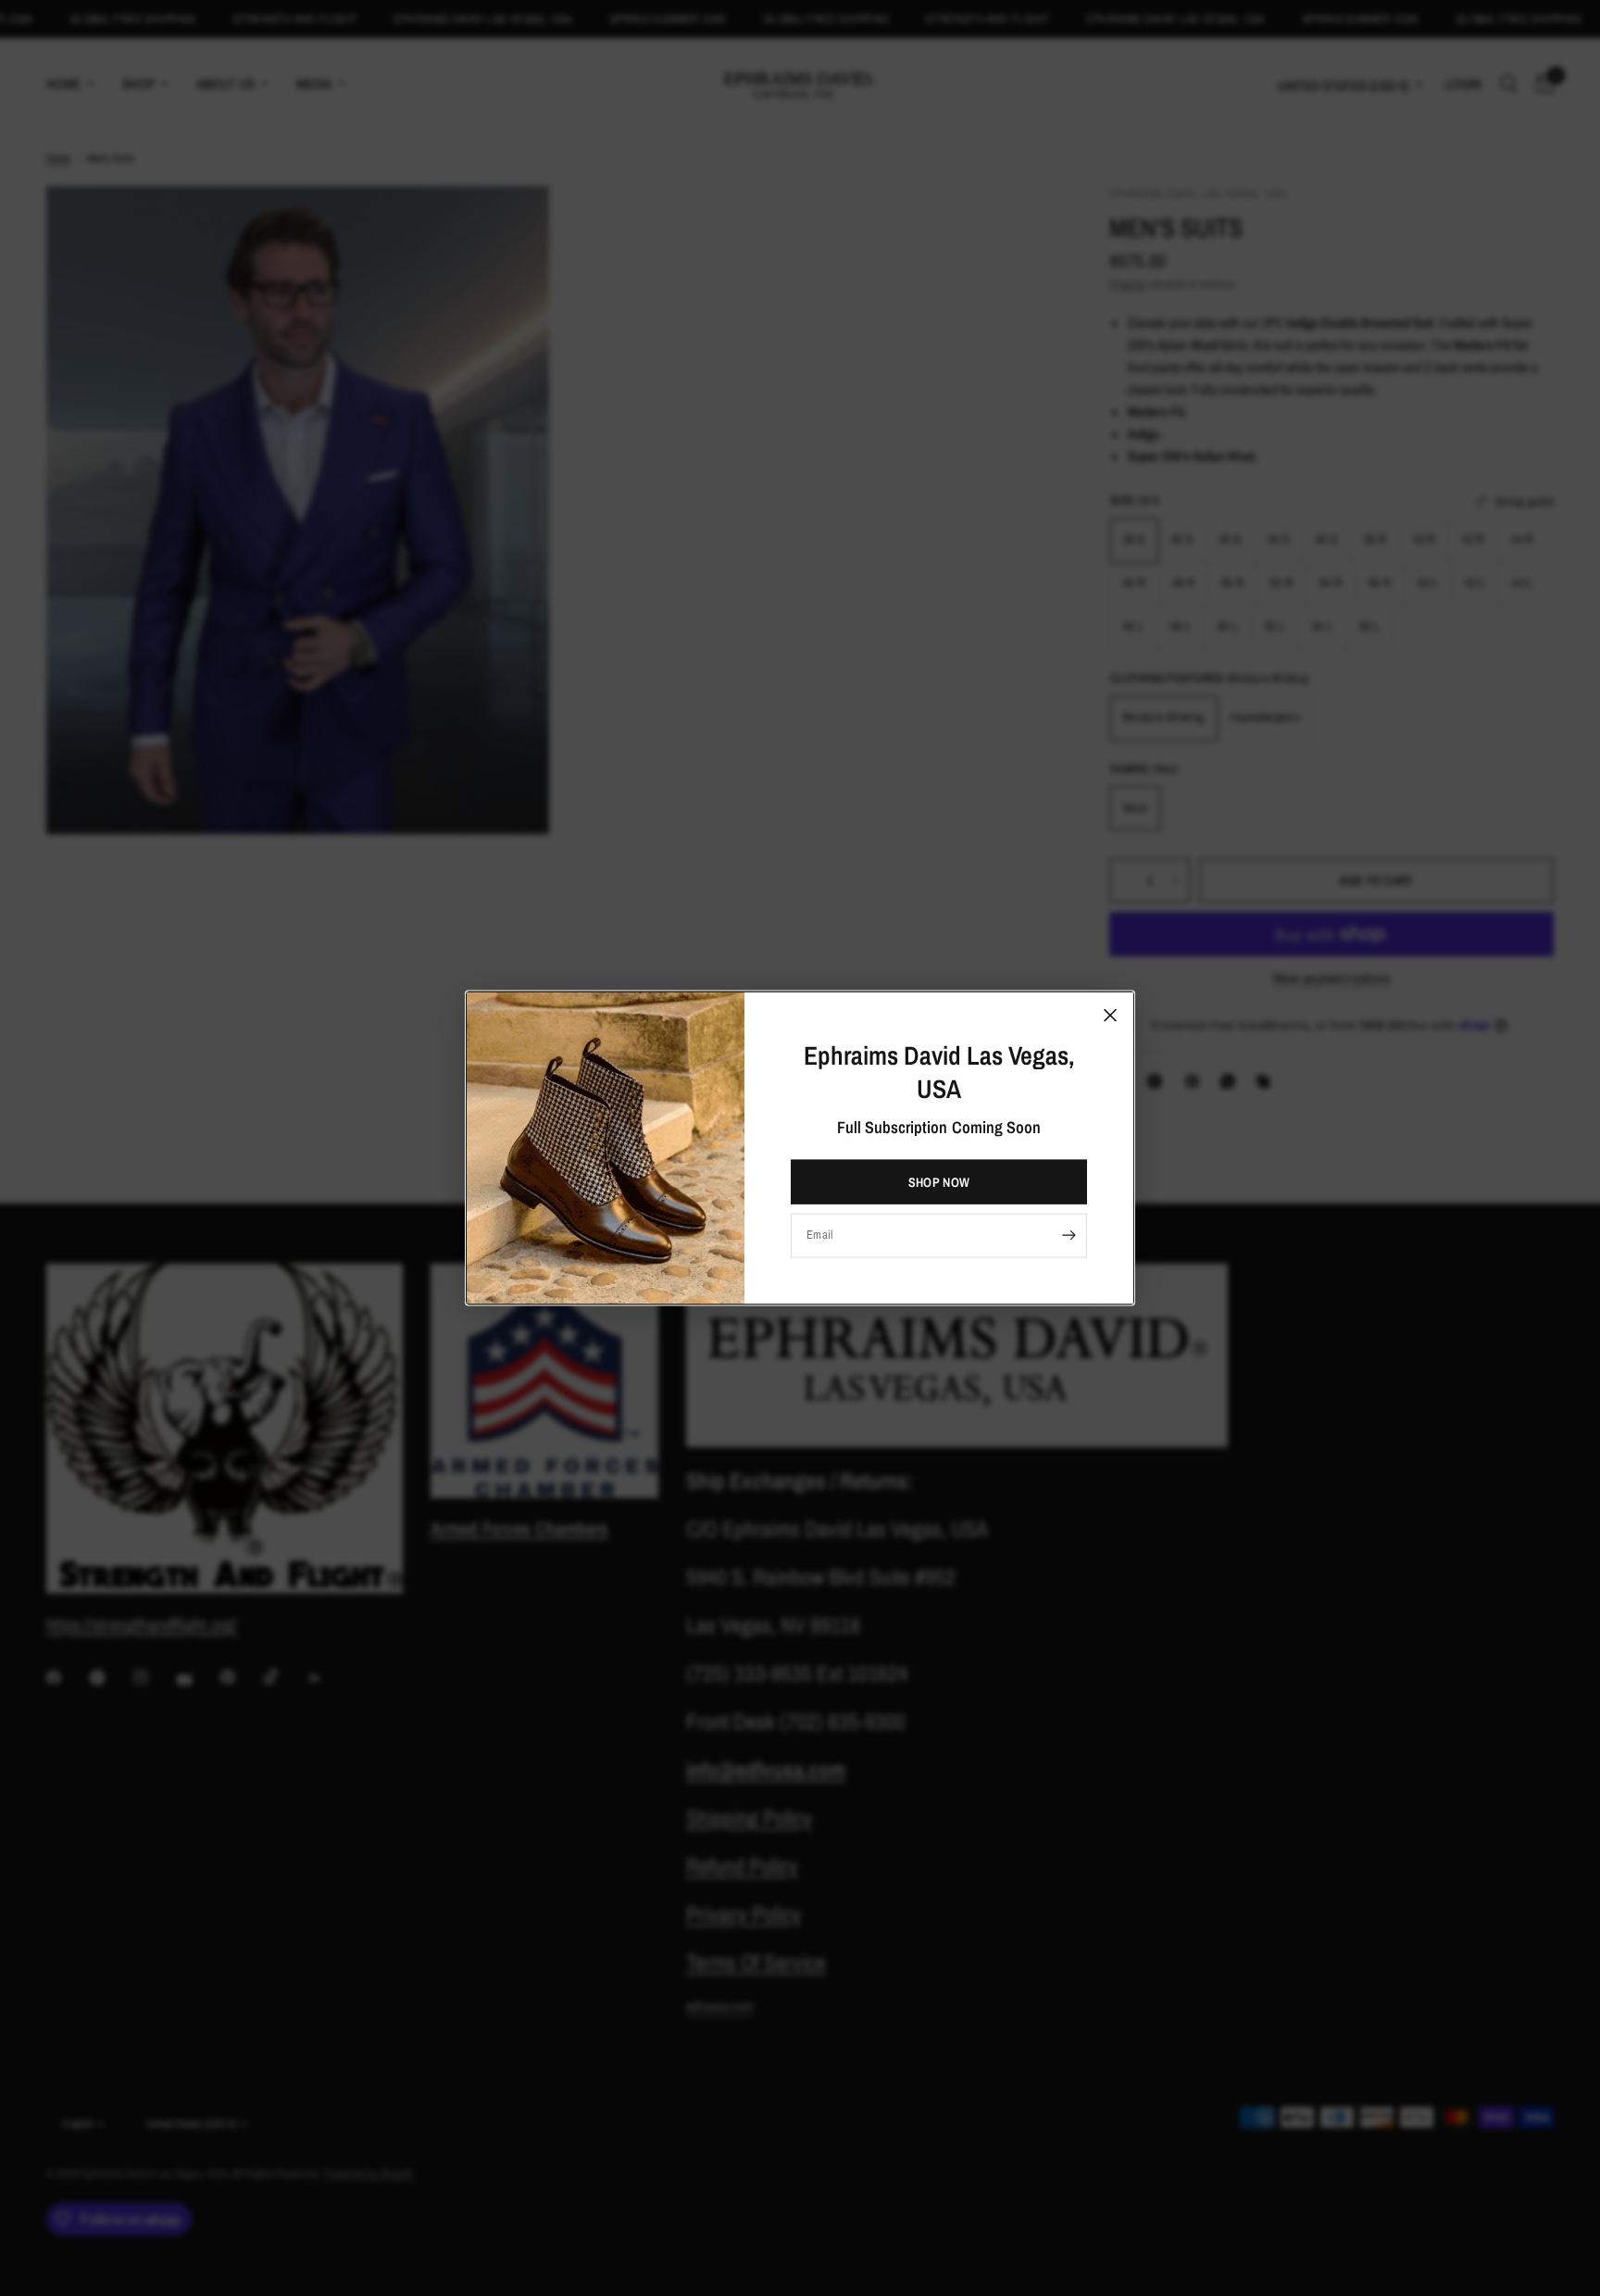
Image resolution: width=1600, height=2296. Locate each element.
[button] (939, 1181)
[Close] (1110, 1016)
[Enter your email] (1069, 1235)
